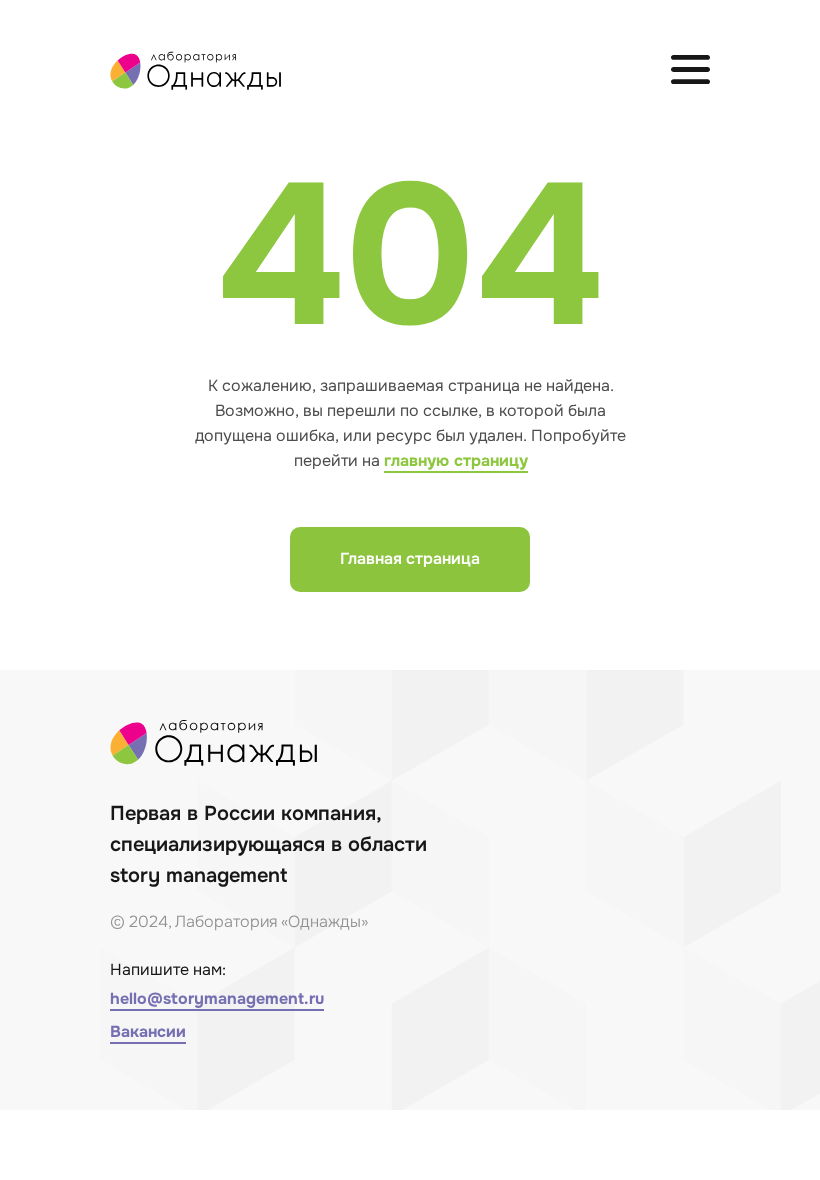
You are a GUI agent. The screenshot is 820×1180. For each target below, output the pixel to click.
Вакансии (148, 1031)
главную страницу (456, 460)
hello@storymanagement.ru (217, 998)
